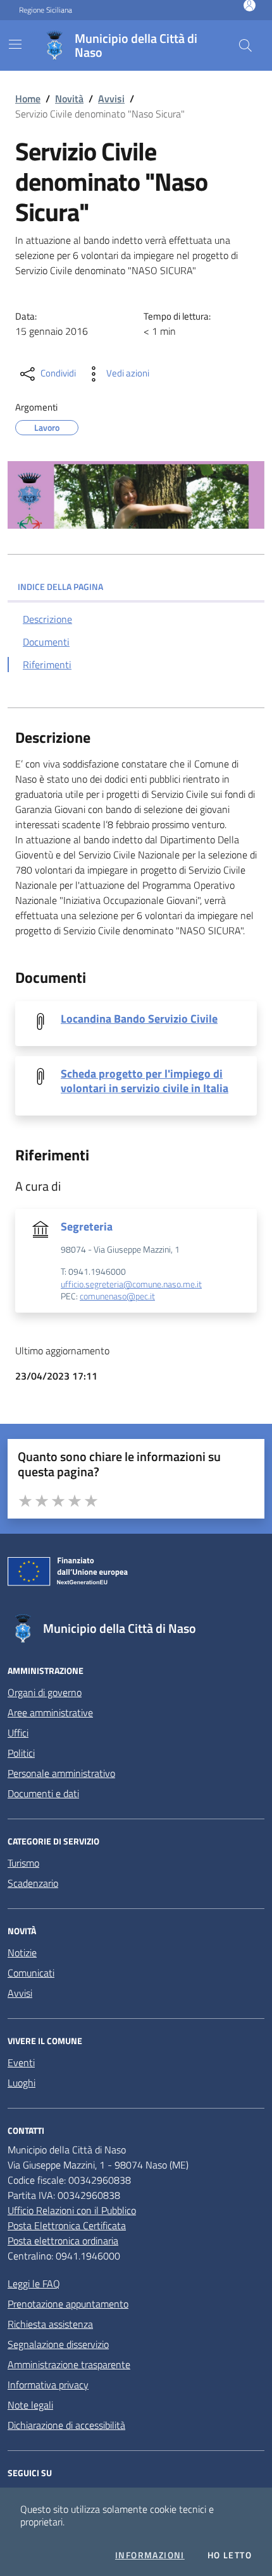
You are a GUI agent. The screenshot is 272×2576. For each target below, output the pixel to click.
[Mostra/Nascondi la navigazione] (15, 44)
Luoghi (22, 2083)
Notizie (22, 1953)
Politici (21, 1753)
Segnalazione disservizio (58, 2344)
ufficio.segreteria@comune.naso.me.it (131, 1285)
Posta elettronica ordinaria (63, 2241)
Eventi (21, 2062)
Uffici (18, 1733)
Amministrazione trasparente (69, 2364)
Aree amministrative (50, 1712)
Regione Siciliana (46, 10)
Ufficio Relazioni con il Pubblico (72, 2210)
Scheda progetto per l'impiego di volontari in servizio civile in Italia (145, 1081)
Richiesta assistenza (50, 2324)
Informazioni (150, 2555)
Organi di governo (45, 1692)
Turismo (23, 1863)
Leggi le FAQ (34, 2284)
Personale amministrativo (61, 1773)
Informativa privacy (48, 2385)
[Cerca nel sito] (245, 45)
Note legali (30, 2405)
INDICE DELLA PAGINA (60, 587)
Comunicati (31, 1973)
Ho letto (230, 2555)
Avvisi (111, 99)
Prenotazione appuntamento (68, 2304)
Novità (69, 99)
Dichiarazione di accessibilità (66, 2425)
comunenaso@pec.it (117, 1297)
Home (28, 99)
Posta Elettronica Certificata (67, 2225)
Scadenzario (33, 1883)
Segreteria (87, 1226)
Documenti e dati (43, 1793)
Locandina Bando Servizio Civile (139, 1019)
